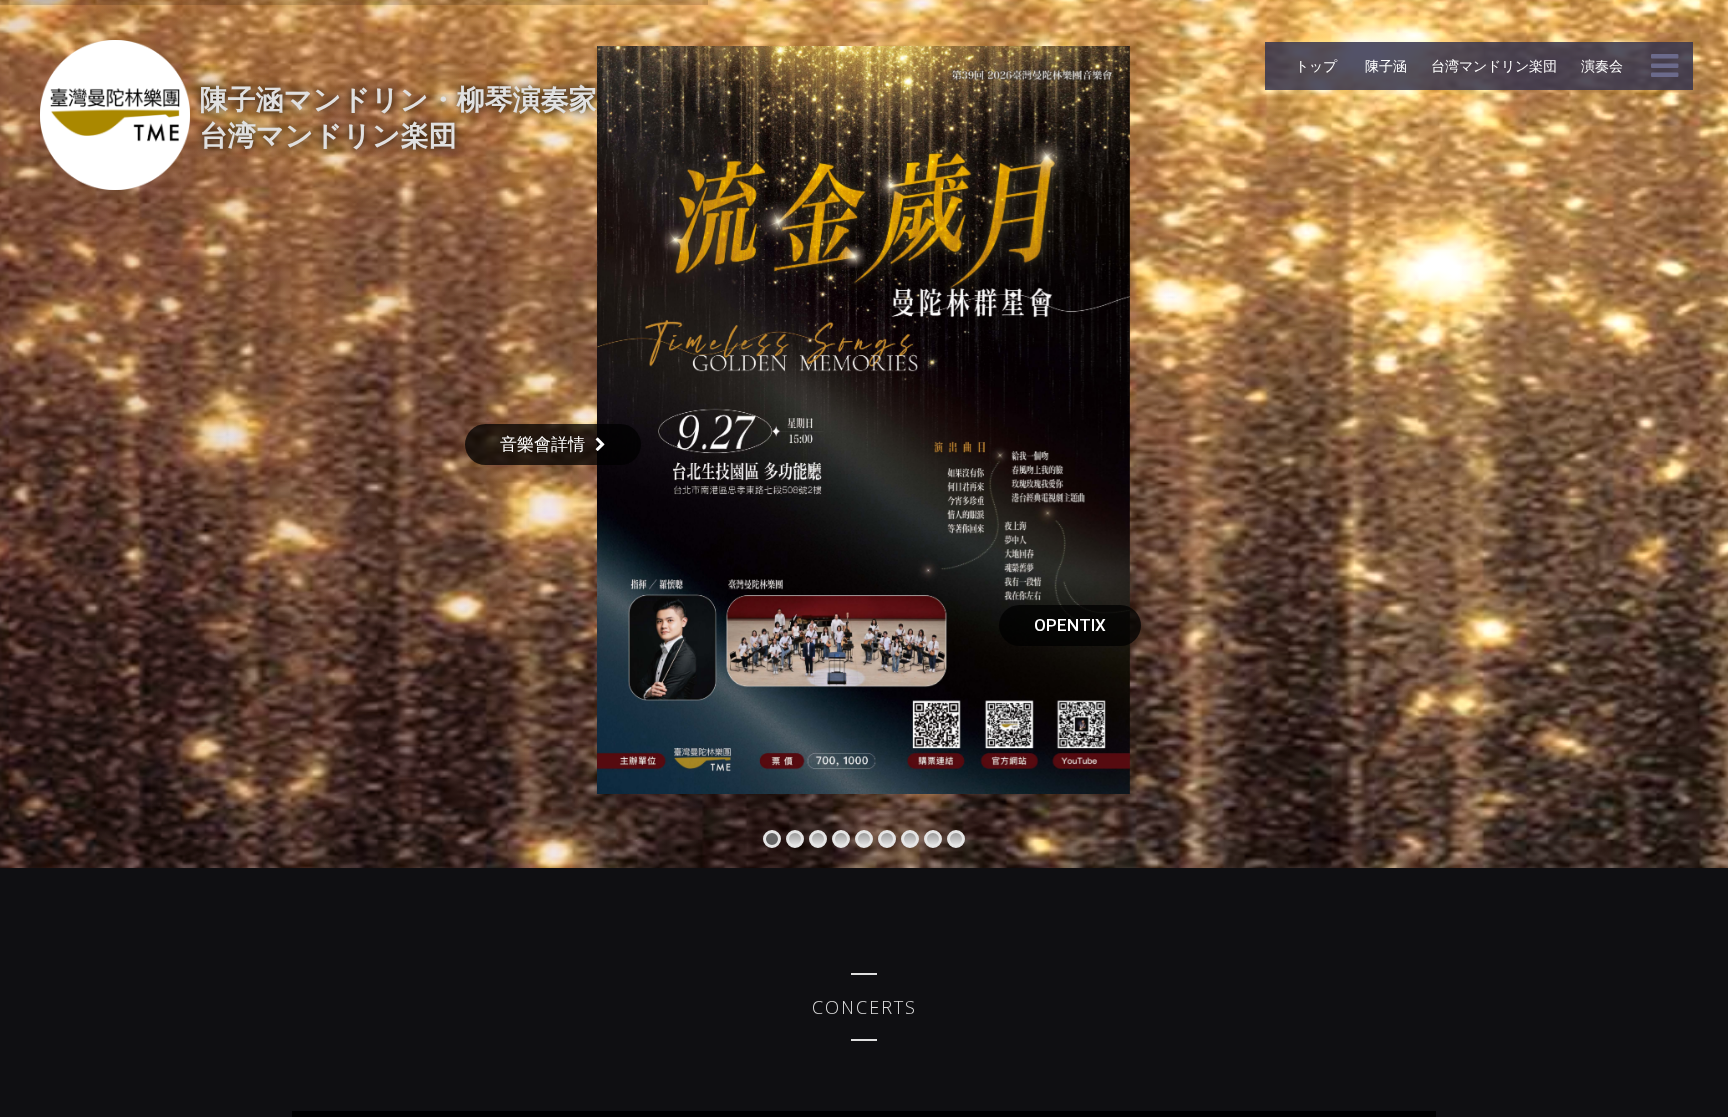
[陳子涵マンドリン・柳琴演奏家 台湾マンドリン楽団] (115, 115)
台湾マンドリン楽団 (1494, 65)
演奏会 (1602, 65)
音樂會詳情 (542, 444)
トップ (1316, 65)
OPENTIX (1070, 625)
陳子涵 (1384, 65)
